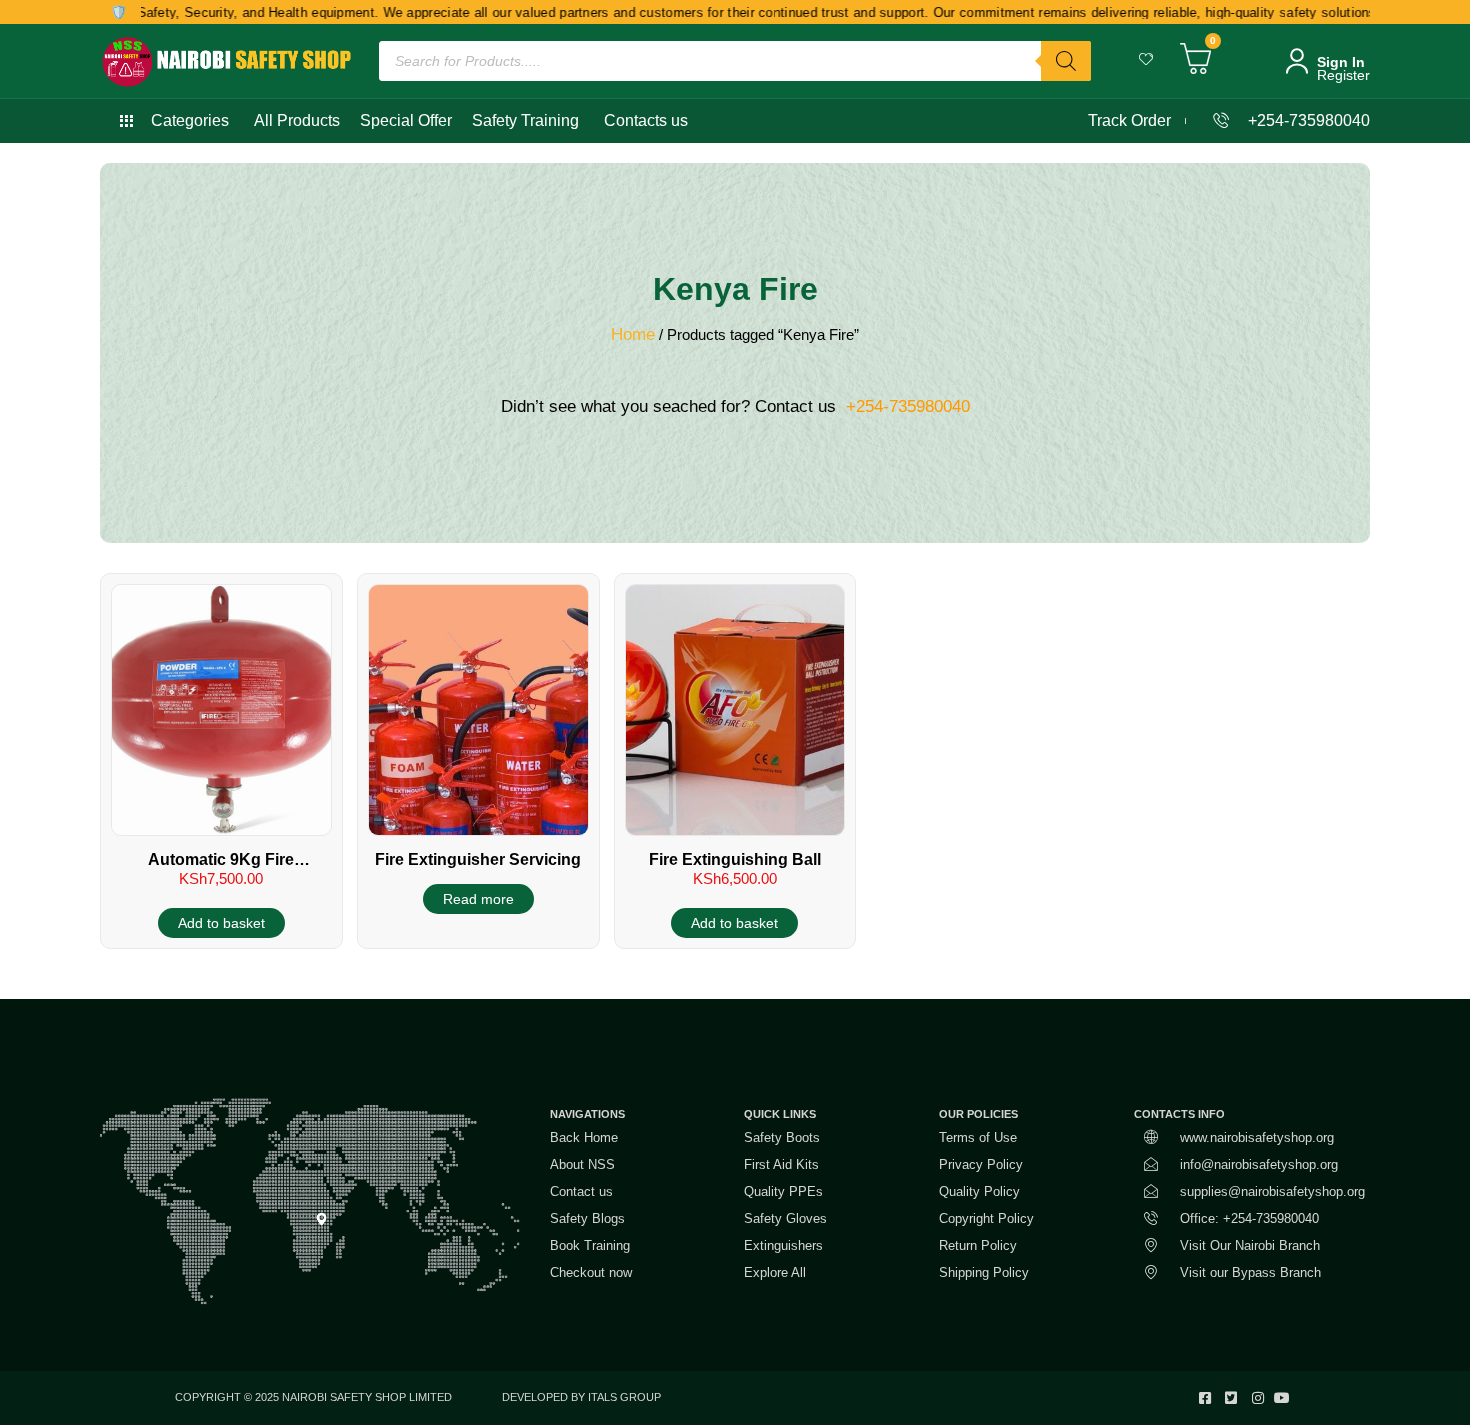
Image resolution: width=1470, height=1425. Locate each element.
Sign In (1341, 62)
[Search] (1066, 61)
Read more (478, 899)
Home (633, 334)
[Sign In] (1297, 61)
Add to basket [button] (221, 923)
